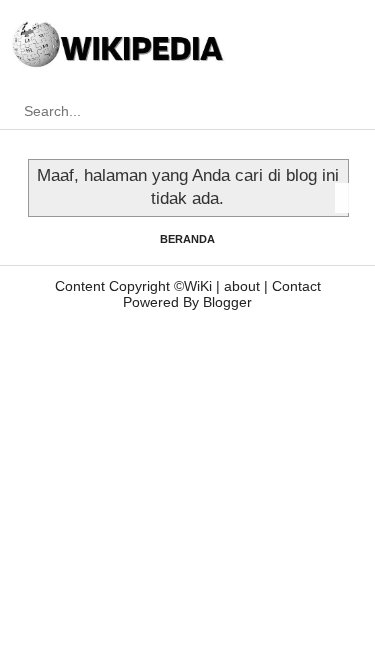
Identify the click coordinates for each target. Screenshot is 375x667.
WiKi (198, 286)
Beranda (187, 239)
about (242, 286)
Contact (296, 286)
